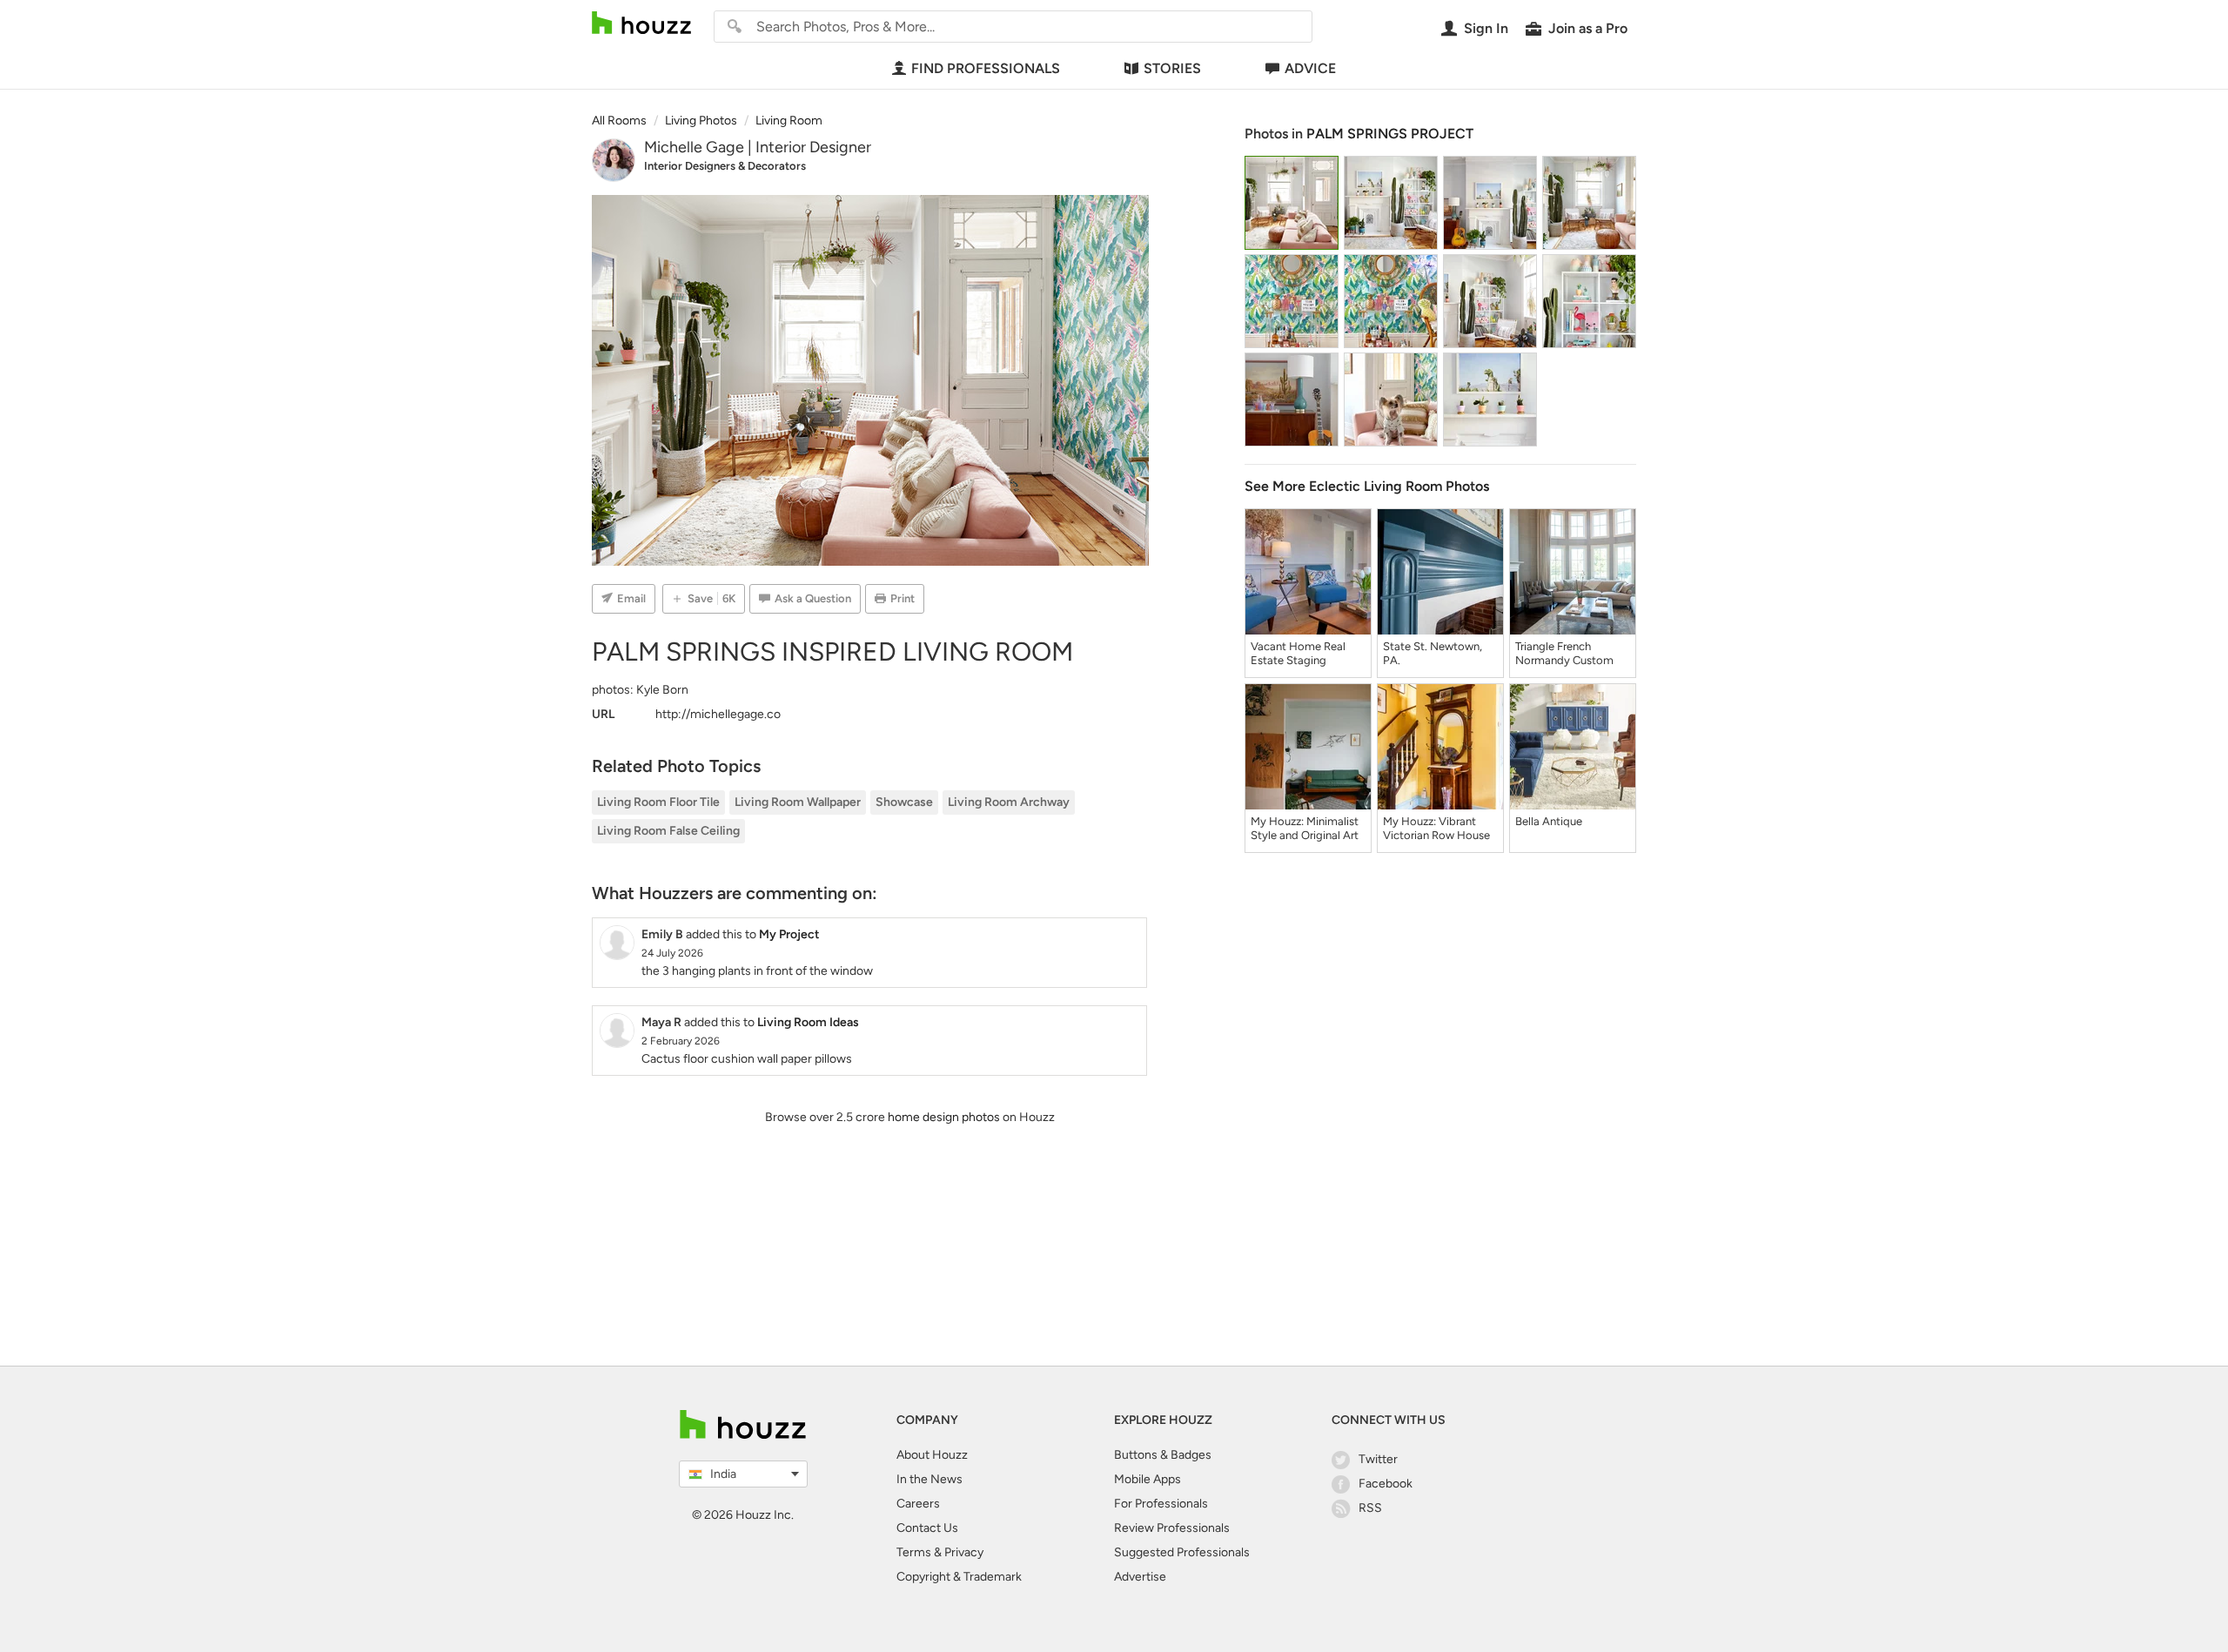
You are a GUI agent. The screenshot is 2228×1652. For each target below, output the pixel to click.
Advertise (1140, 1577)
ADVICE (1310, 68)
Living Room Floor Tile (658, 802)
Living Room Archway (1009, 802)
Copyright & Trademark (959, 1577)
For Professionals (1161, 1504)
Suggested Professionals (1182, 1552)
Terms (914, 1552)
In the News (929, 1479)
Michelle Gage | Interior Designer (758, 147)
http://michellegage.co (718, 714)
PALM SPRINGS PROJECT (1390, 134)
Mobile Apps (1148, 1479)
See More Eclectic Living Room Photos (1367, 486)
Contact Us (927, 1528)
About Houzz (932, 1455)
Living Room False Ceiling (668, 831)
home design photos (944, 1117)
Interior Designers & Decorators (725, 166)
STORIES (1172, 68)
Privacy (964, 1552)
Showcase (904, 802)
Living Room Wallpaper (798, 802)
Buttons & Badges (1163, 1455)
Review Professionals (1172, 1528)
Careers (918, 1504)
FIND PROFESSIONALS (986, 68)
